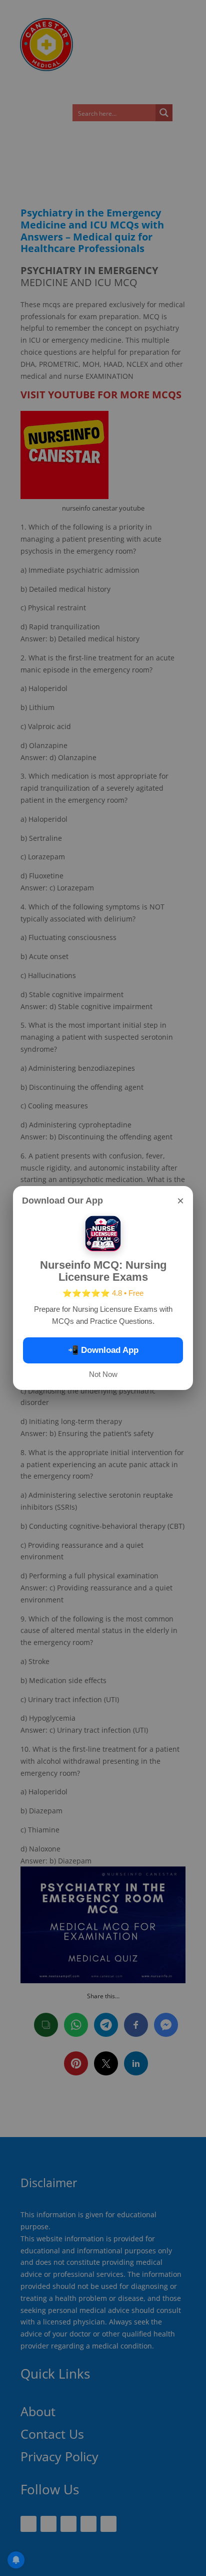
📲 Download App (103, 1350)
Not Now (103, 1374)
